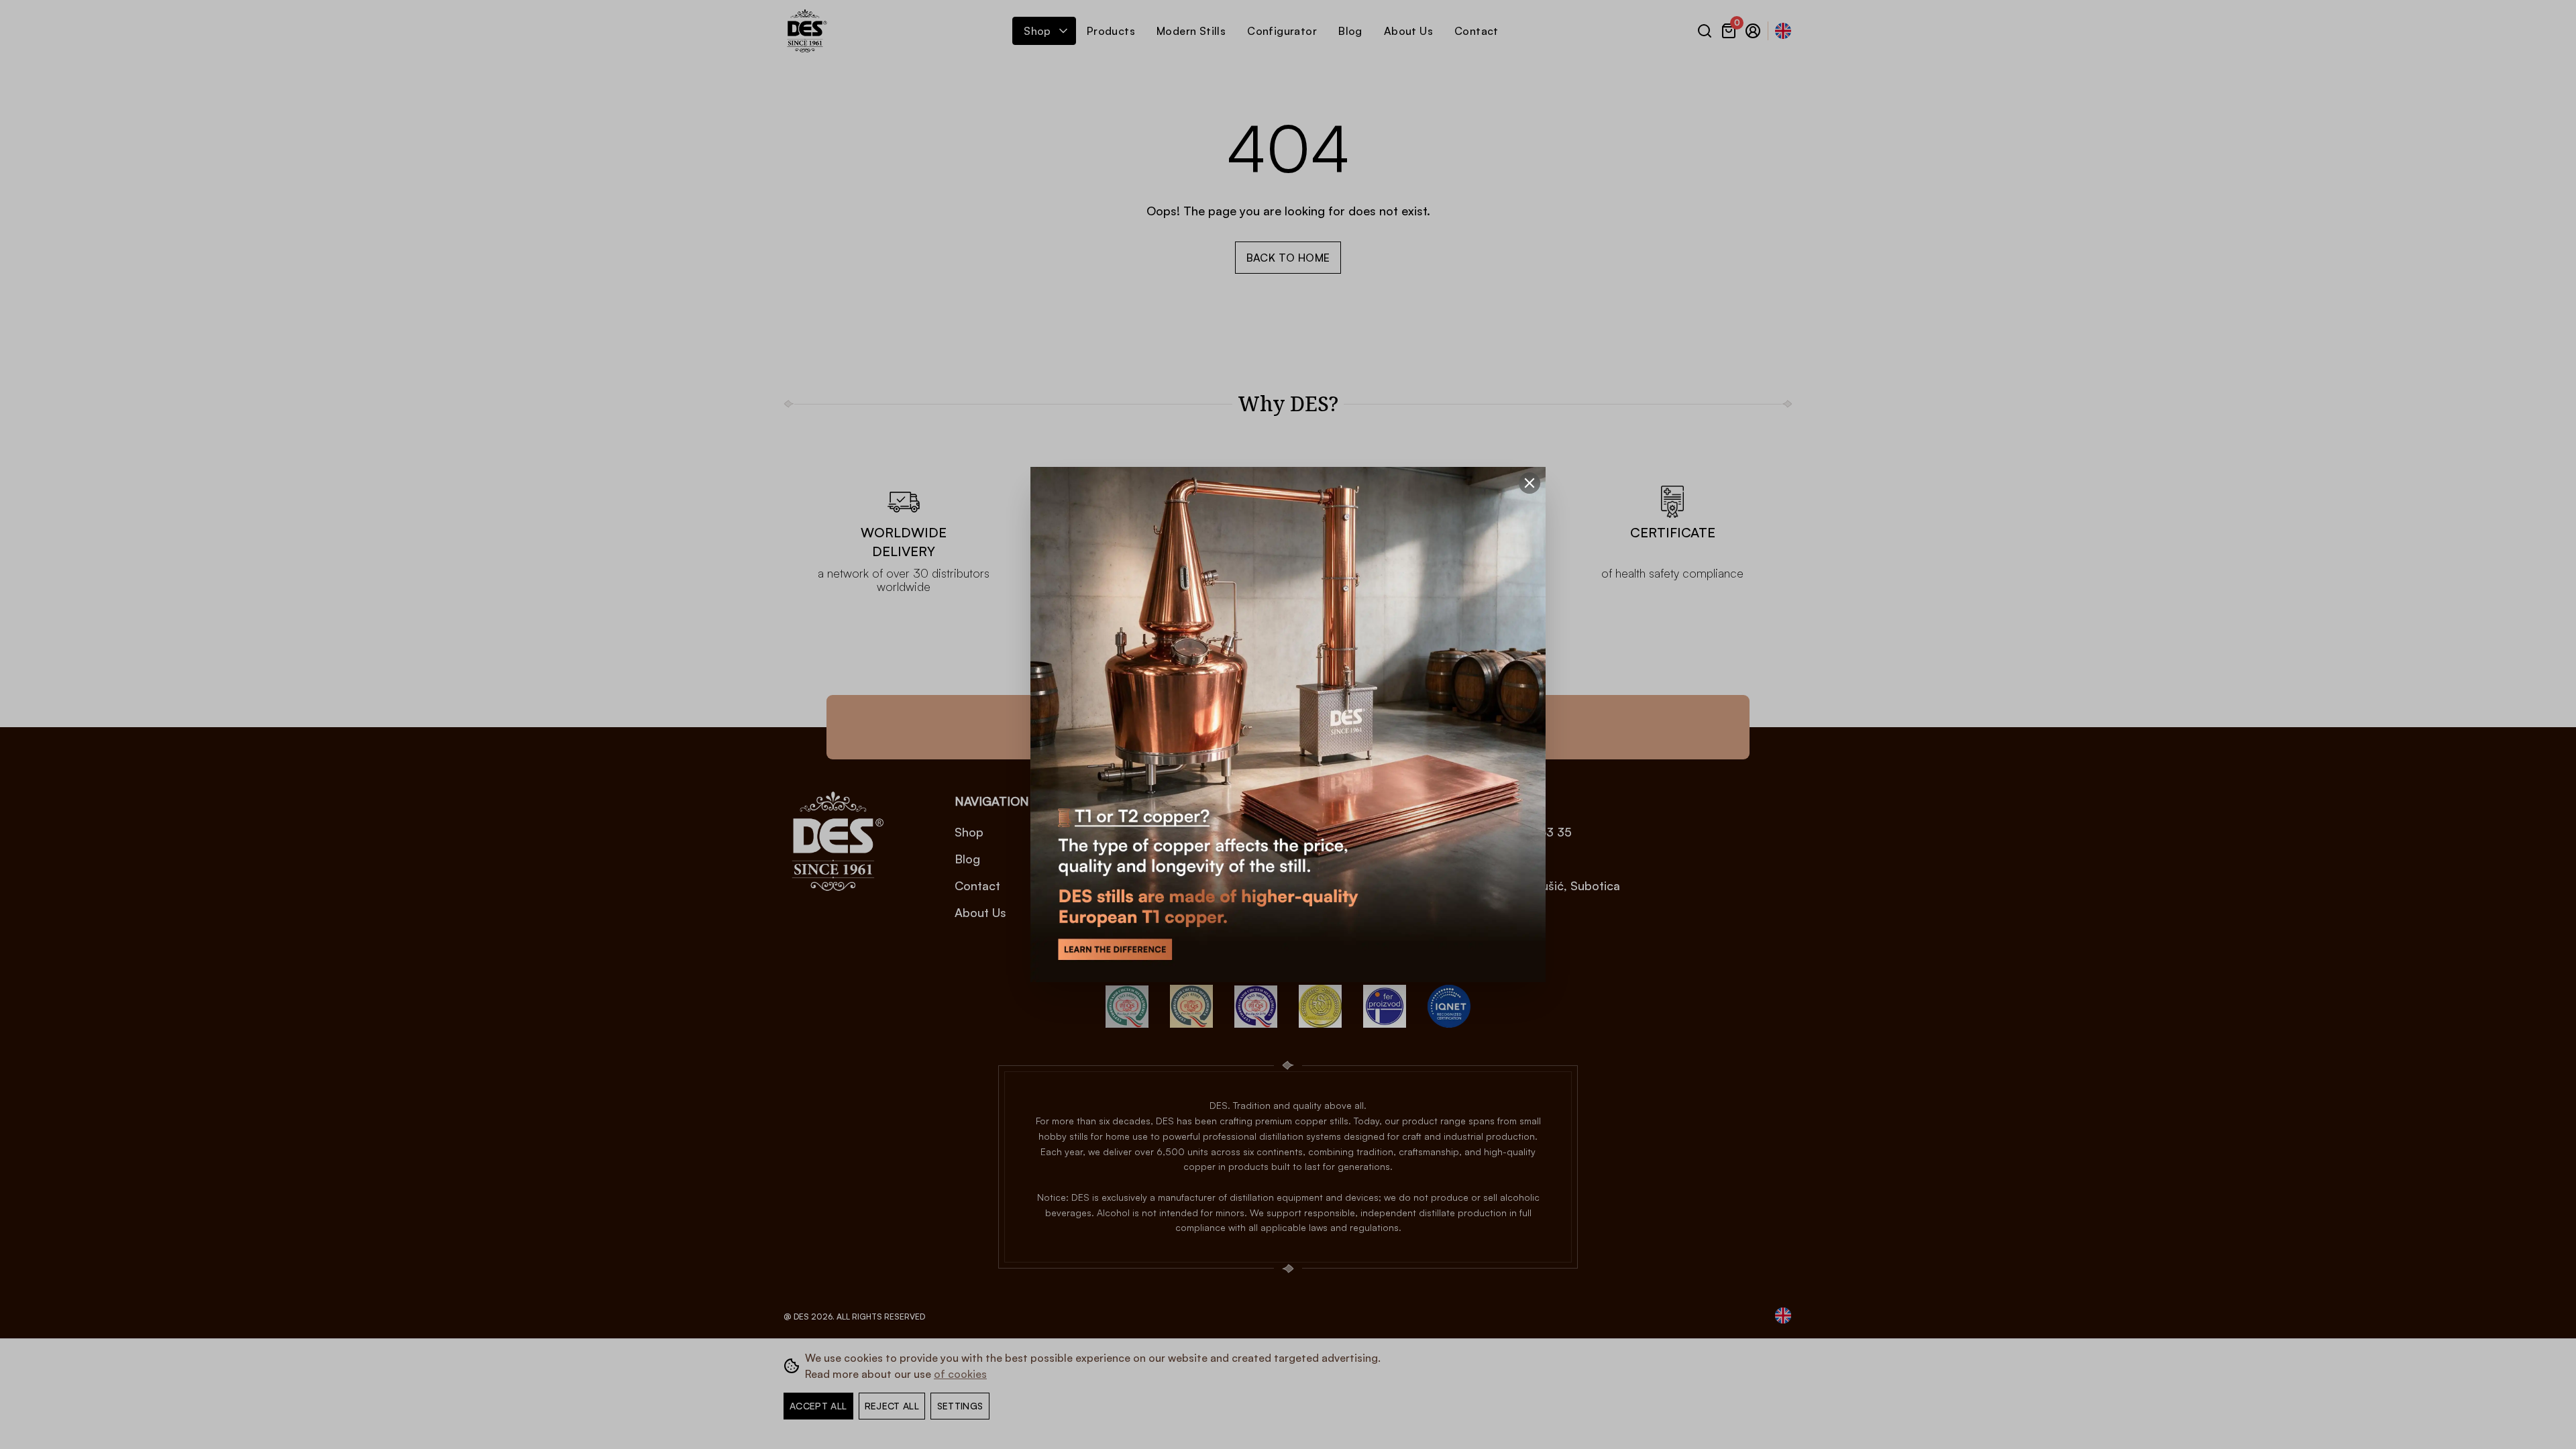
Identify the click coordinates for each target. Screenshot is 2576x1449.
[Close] (1529, 483)
